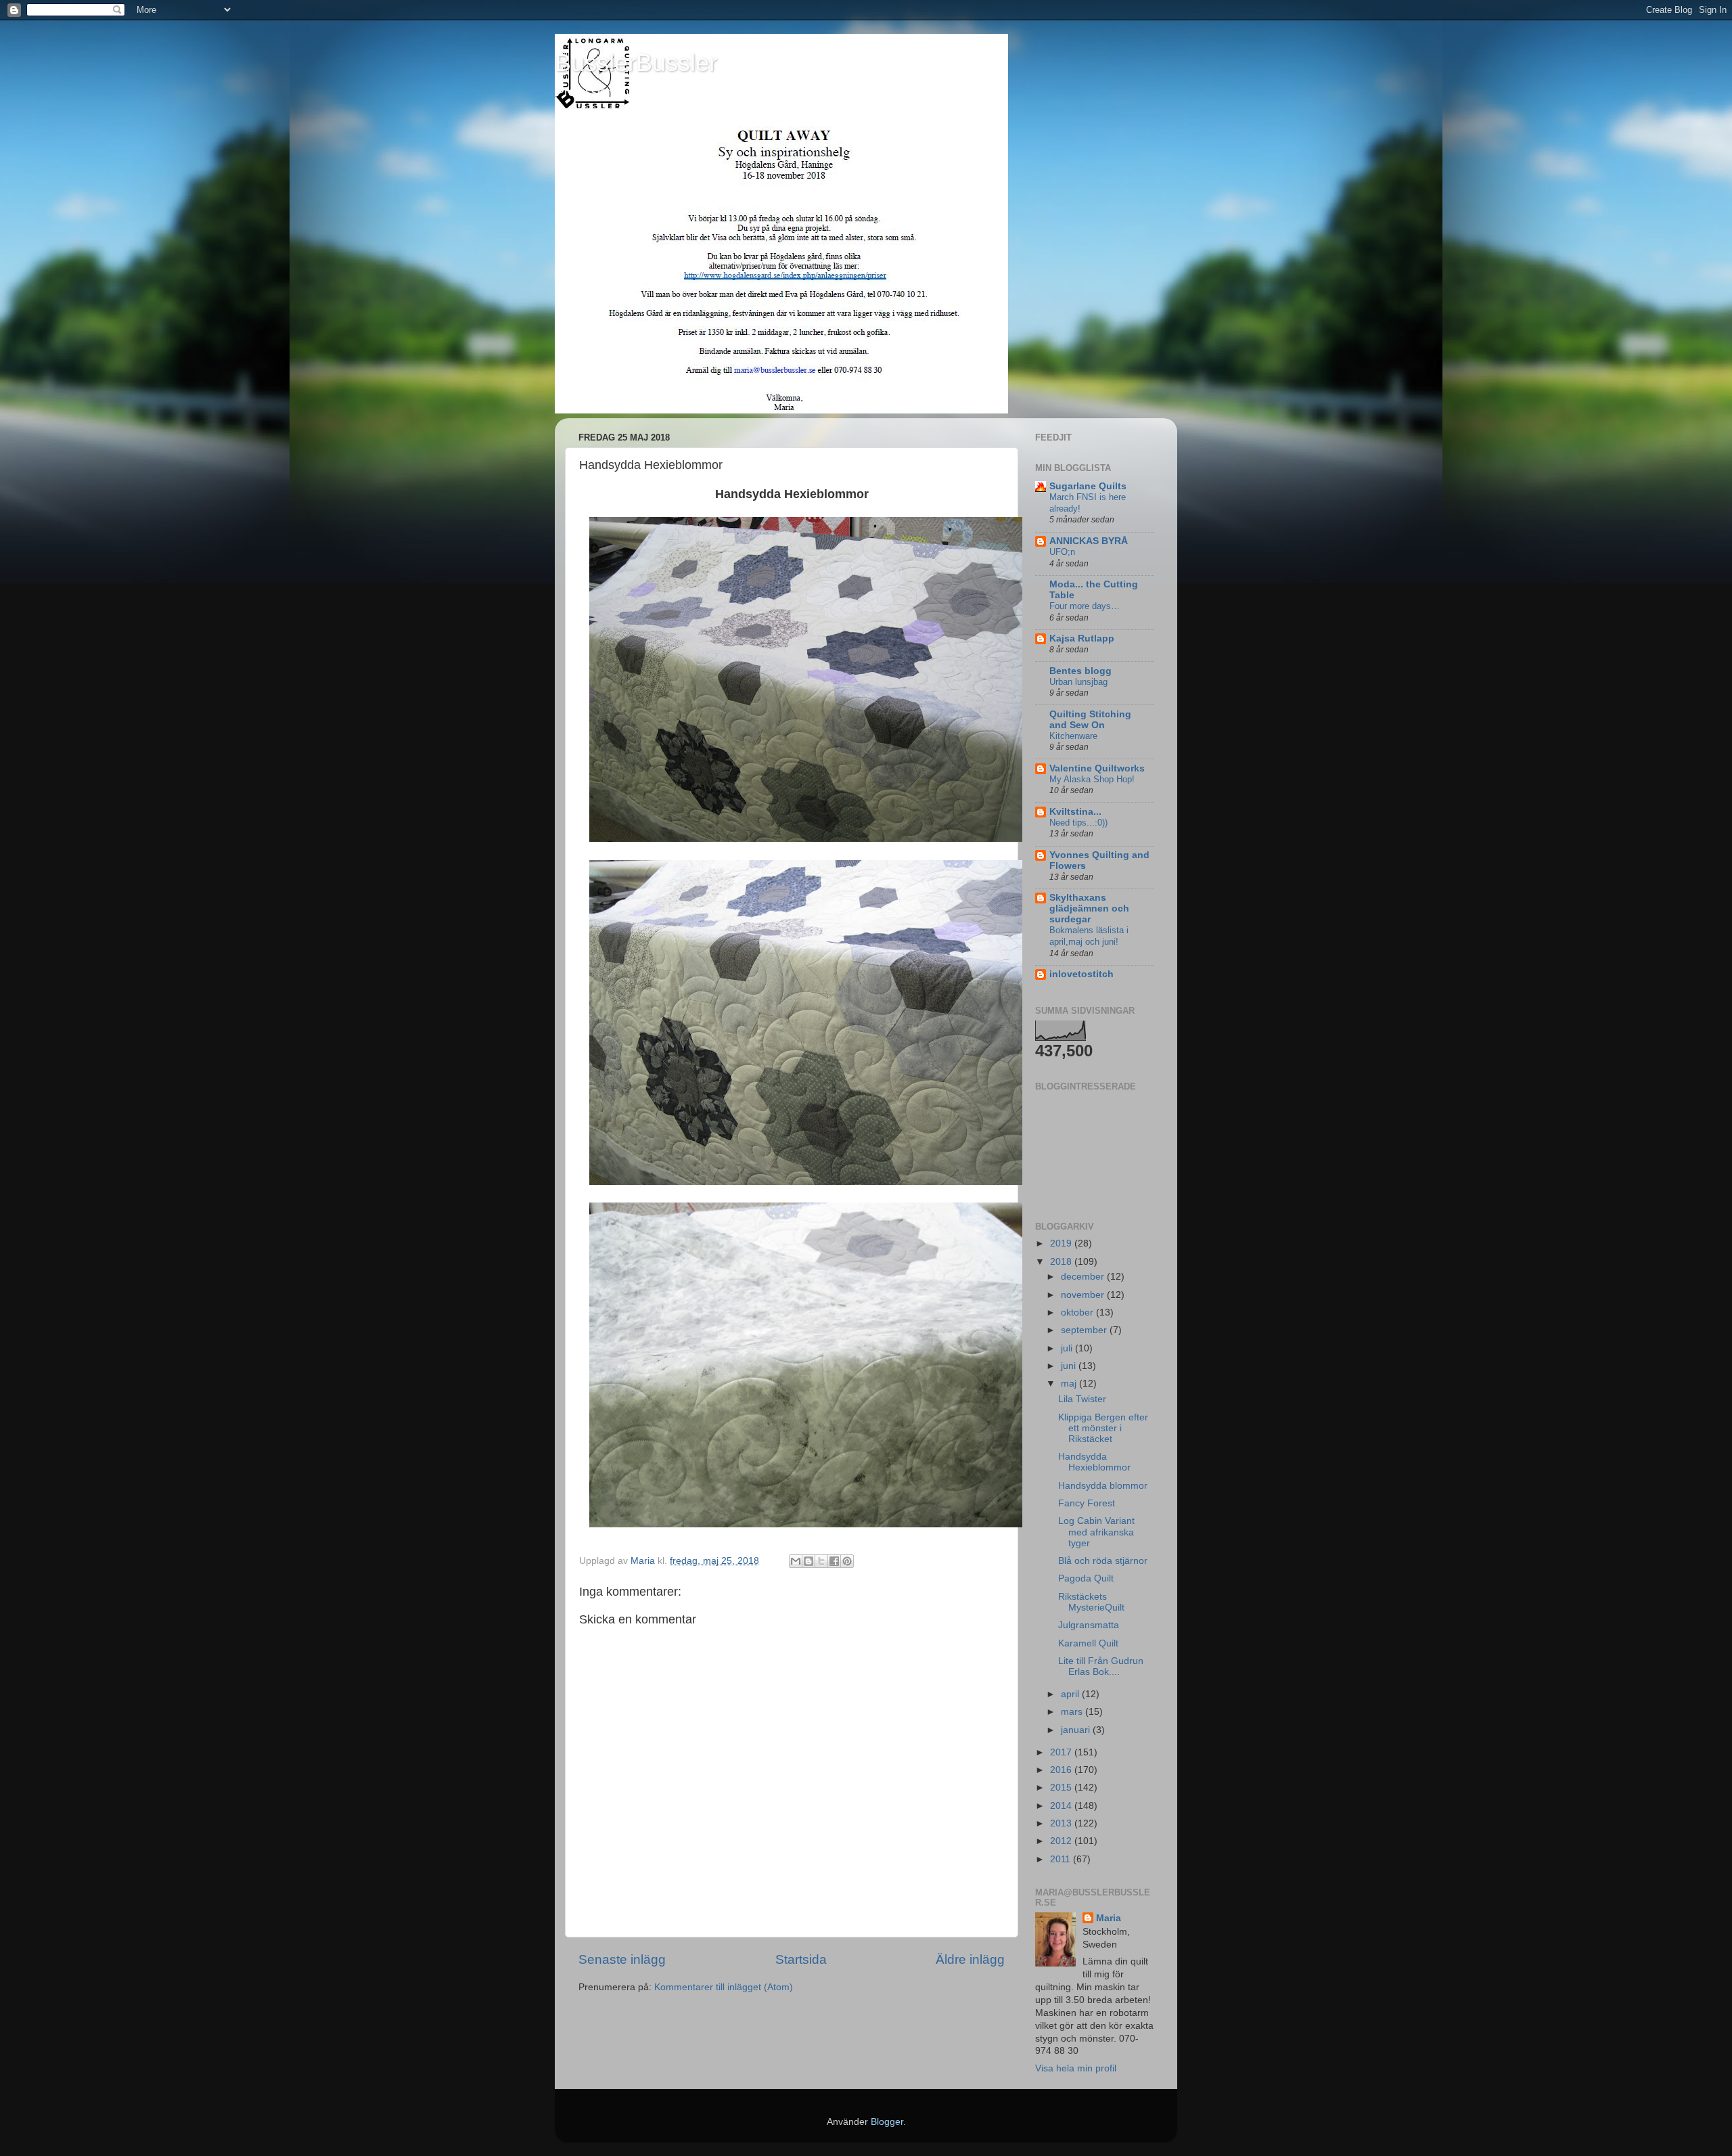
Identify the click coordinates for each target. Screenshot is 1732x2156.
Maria (1109, 1918)
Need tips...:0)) (1078, 823)
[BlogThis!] (808, 1561)
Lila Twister (1082, 1399)
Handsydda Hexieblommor (1094, 1462)
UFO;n (1062, 552)
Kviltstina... (1075, 812)
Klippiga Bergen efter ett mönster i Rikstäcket (1103, 1428)
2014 (1062, 1806)
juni (1070, 1366)
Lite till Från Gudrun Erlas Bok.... (1101, 1666)
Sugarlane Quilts (1088, 486)
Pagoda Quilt (1086, 1578)
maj (1070, 1384)
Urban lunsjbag (1078, 682)
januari (1077, 1730)
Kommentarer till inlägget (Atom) (724, 1987)
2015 (1062, 1788)
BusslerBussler (636, 63)
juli (1068, 1348)
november (1084, 1295)
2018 (1062, 1262)
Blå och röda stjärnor (1103, 1561)
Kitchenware (1073, 736)
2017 (1062, 1752)
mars (1073, 1712)
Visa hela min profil (1076, 2068)
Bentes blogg (1080, 671)
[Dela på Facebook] (834, 1561)
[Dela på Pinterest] (847, 1561)
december (1084, 1277)
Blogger (887, 2122)
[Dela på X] (821, 1561)
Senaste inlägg (622, 1959)
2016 (1062, 1770)
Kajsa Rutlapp (1082, 638)
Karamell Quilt (1088, 1643)
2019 (1062, 1243)
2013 (1062, 1823)
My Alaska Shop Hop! (1092, 779)
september (1085, 1330)
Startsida (801, 1959)
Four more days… (1085, 606)
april (1071, 1694)
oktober (1078, 1312)
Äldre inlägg (970, 1959)
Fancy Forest (1087, 1503)
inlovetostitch (1081, 974)
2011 (1062, 1859)
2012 (1062, 1841)
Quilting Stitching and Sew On (1090, 720)
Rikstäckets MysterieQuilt (1091, 1602)
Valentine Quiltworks (1097, 768)
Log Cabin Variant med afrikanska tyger (1096, 1532)
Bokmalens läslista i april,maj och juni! (1089, 936)
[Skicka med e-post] (796, 1561)
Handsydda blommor (1103, 1486)
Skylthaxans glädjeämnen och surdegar (1089, 908)
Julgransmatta (1089, 1625)
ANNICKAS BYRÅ (1089, 541)
